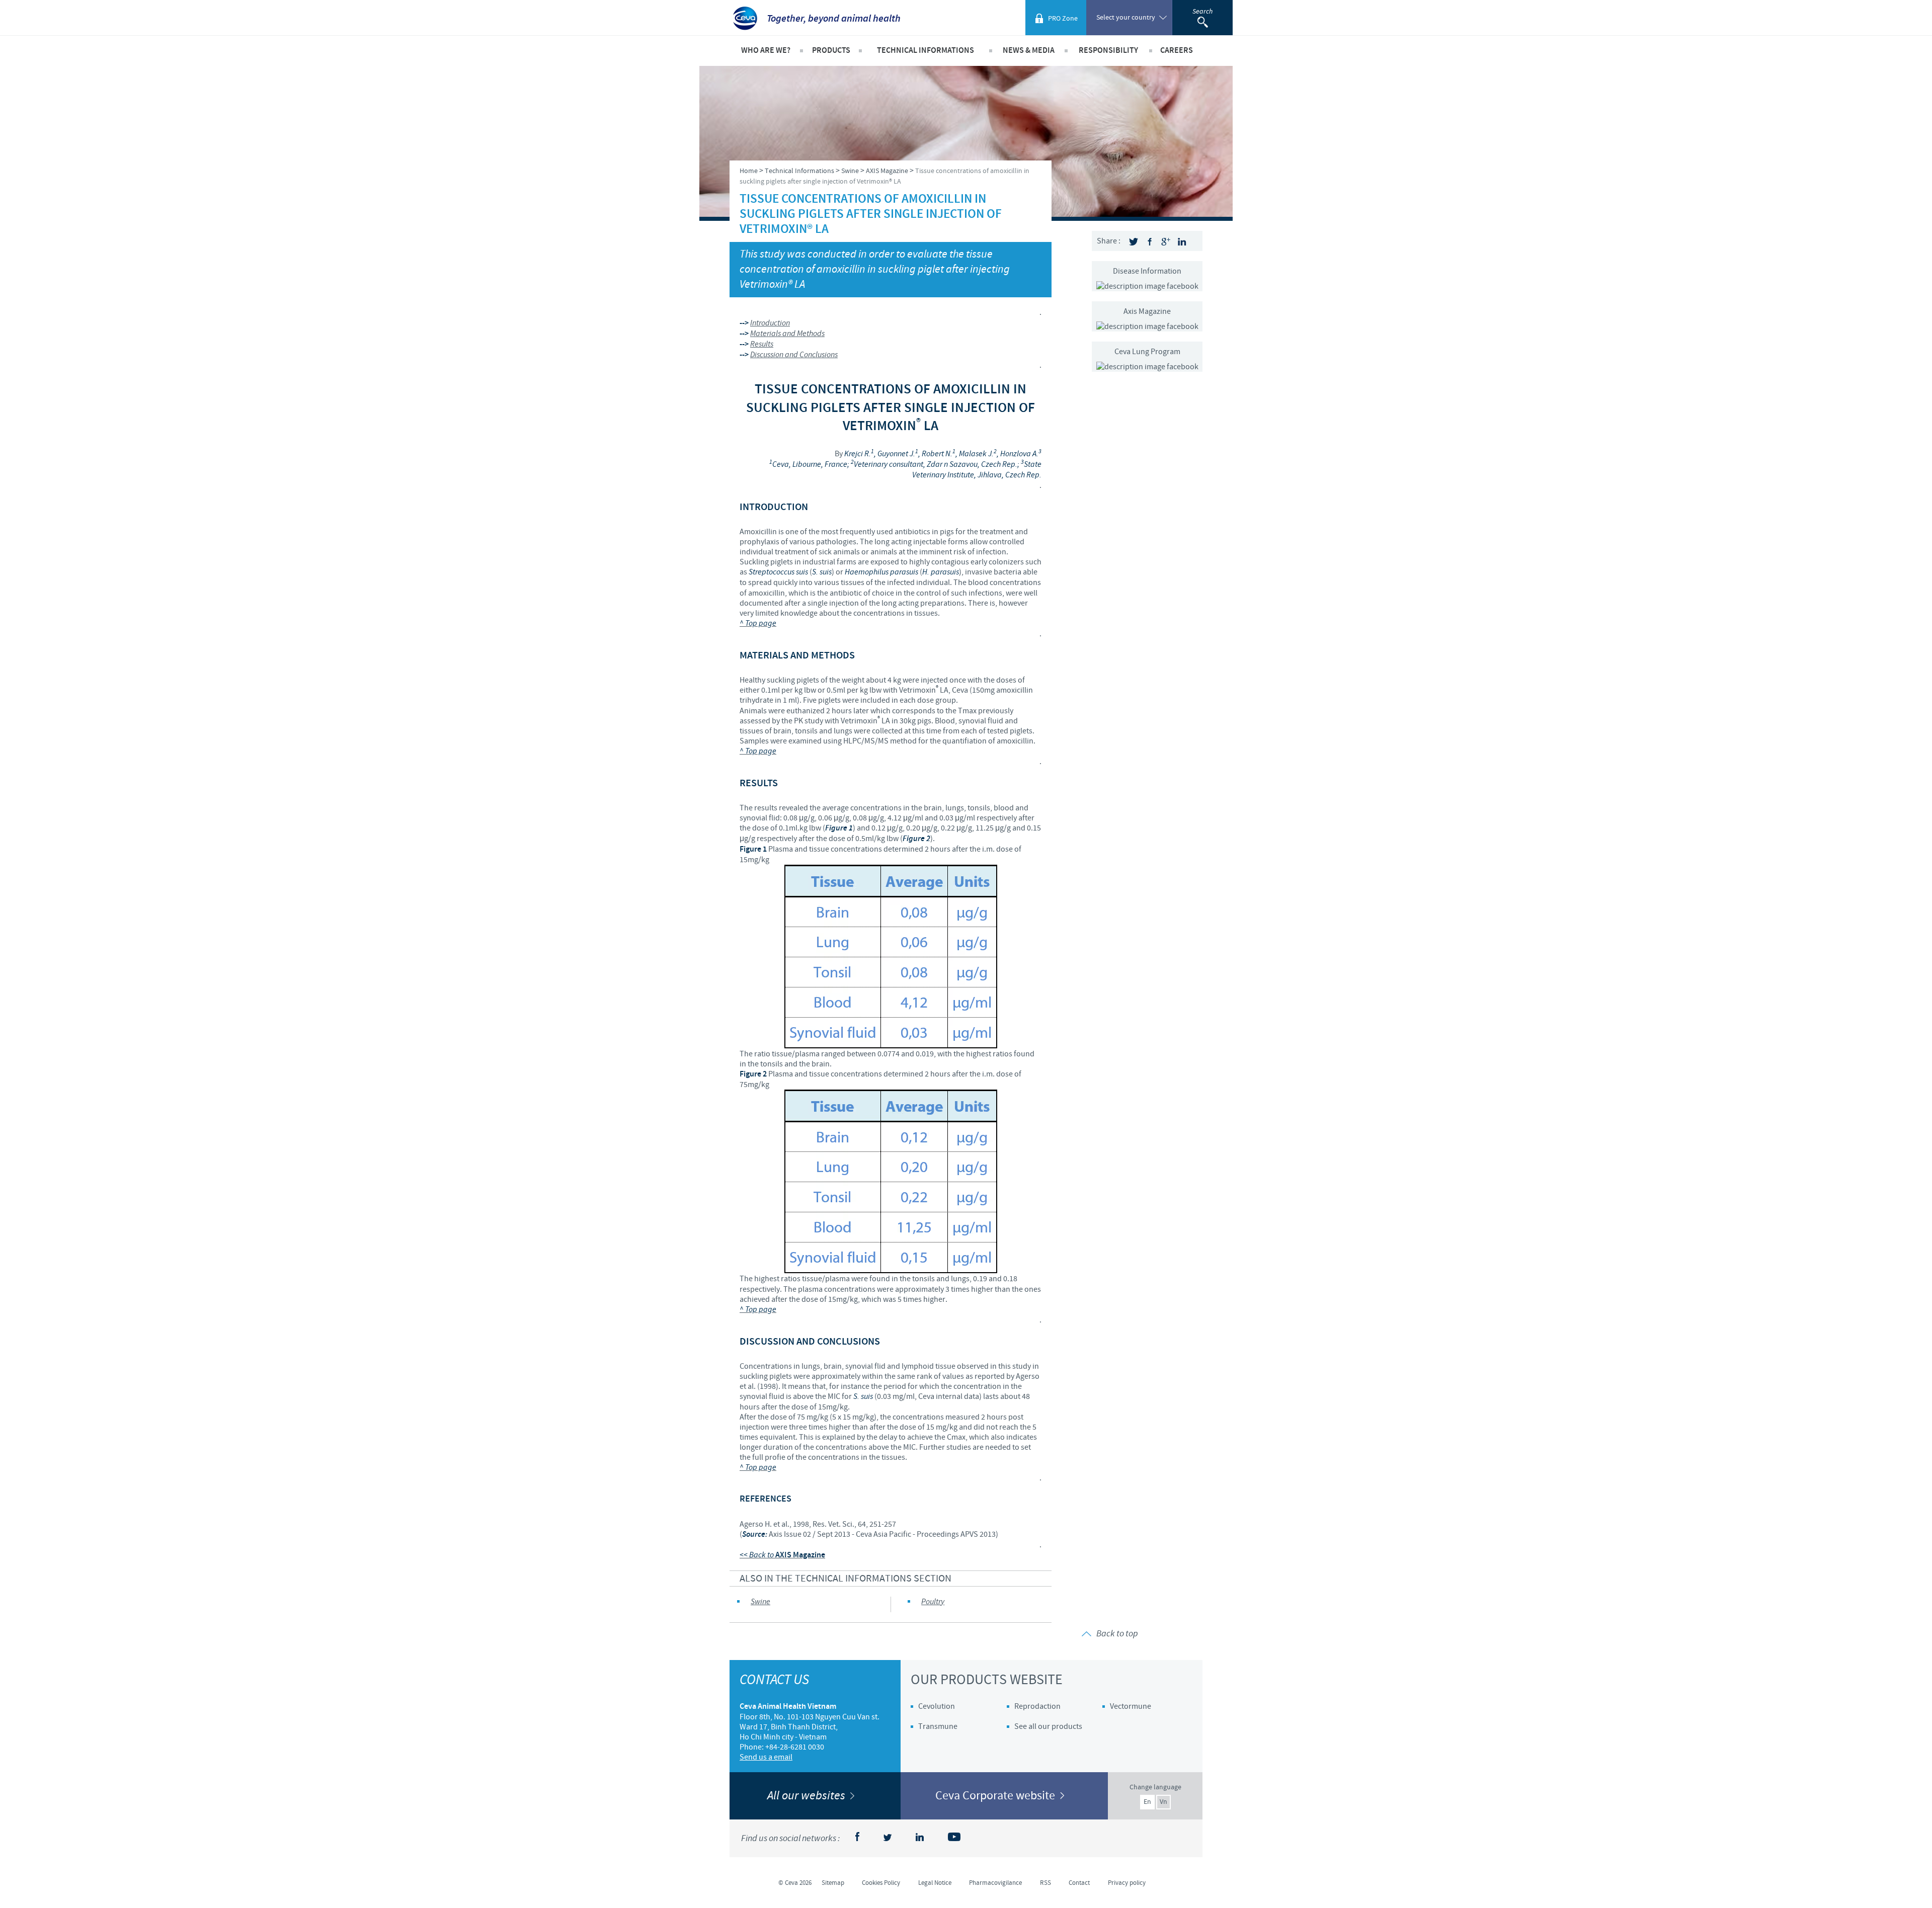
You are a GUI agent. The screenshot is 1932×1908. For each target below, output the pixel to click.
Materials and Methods (787, 334)
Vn (1163, 1802)
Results (762, 344)
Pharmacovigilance (995, 1883)
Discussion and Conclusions (794, 355)
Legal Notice (935, 1883)
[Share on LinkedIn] (1182, 242)
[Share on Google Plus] (1166, 242)
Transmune (938, 1726)
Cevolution (937, 1706)
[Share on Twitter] (1134, 242)
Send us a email (766, 1757)
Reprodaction (1037, 1706)
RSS (1045, 1883)
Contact (1079, 1883)
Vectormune (1131, 1706)
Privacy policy (1127, 1883)
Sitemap (833, 1883)
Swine (760, 1602)
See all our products (1048, 1726)
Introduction (770, 323)
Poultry (933, 1602)
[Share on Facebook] (1150, 242)
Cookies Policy (881, 1883)
